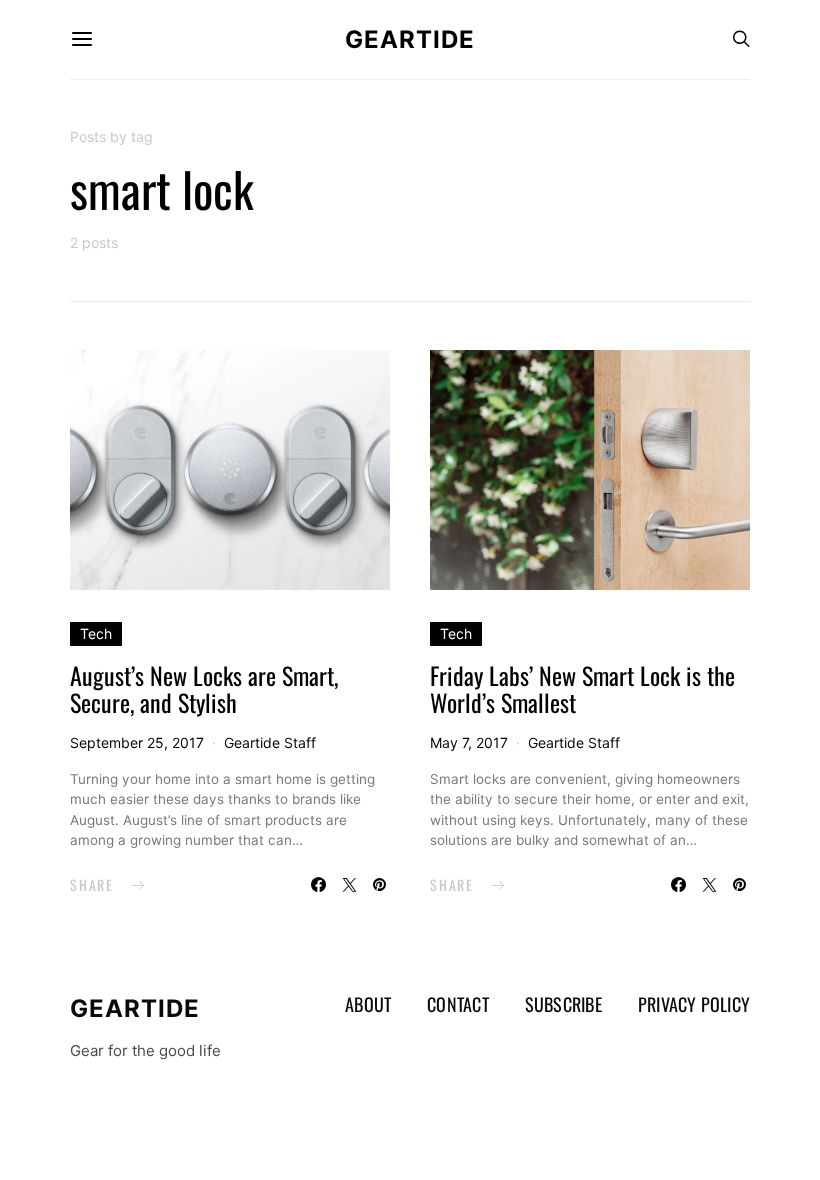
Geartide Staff (270, 742)
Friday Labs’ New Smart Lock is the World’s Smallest (582, 688)
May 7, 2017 (469, 742)
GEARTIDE (410, 39)
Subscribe (563, 1004)
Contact (458, 1004)
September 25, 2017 (137, 742)
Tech (96, 633)
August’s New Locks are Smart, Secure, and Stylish (204, 688)
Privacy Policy (694, 1004)
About (368, 1004)
